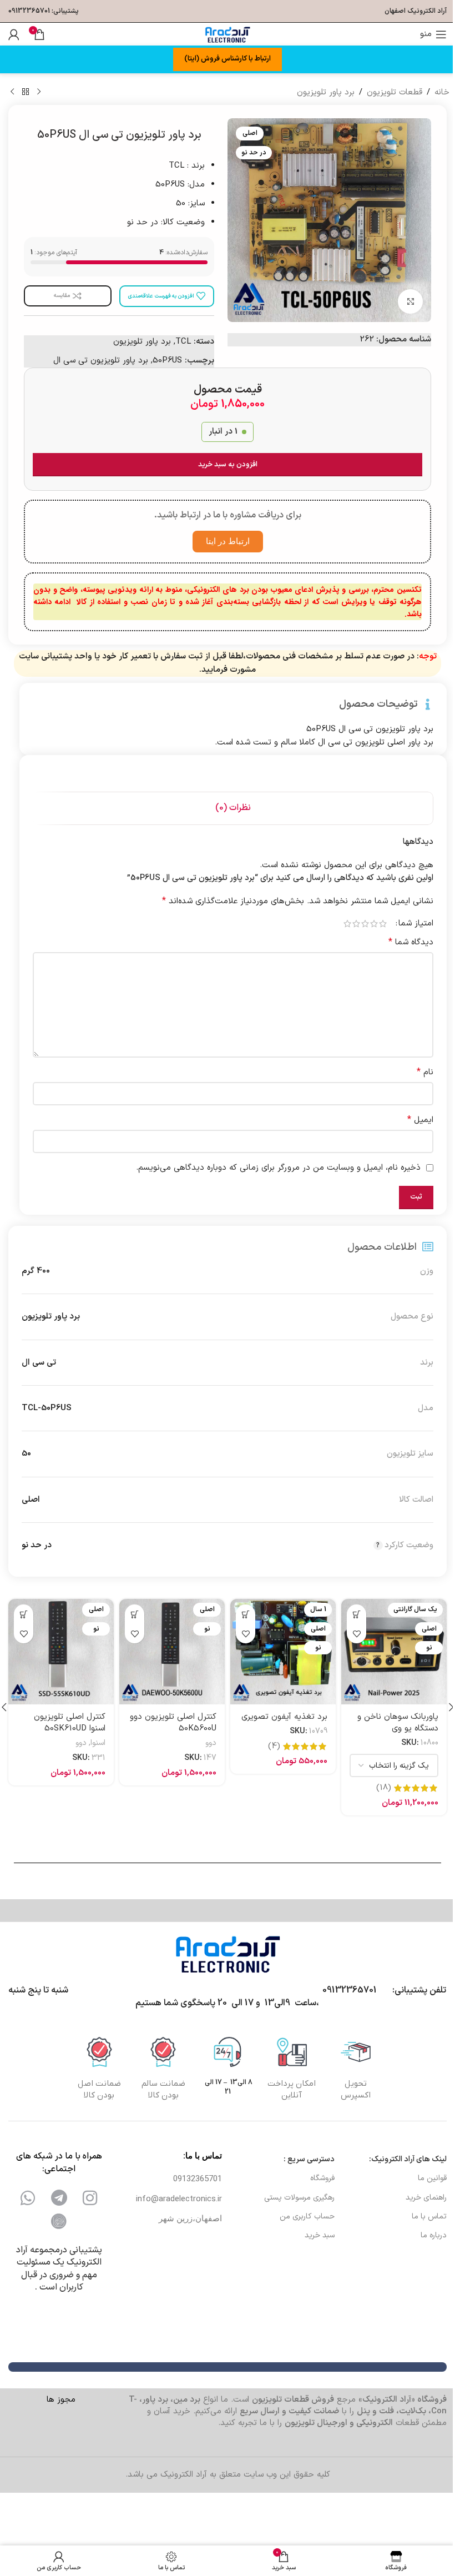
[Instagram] (90, 2198)
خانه (442, 92)
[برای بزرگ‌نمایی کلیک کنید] (410, 302)
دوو (211, 1743)
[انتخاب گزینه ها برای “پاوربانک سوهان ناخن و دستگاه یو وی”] (357, 1614)
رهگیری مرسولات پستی (299, 2198)
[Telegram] (59, 2198)
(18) (384, 1788)
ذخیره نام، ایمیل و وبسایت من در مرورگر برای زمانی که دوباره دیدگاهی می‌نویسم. (278, 1168)
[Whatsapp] (28, 2198)
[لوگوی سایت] (228, 34)
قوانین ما (432, 2178)
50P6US (167, 361)
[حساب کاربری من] (14, 34)
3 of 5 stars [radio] (365, 924)
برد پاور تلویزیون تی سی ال (101, 361)
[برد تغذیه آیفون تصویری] (283, 1652)
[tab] (233, 808)
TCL (183, 342)
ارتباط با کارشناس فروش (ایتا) (228, 59)
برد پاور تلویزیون (326, 92)
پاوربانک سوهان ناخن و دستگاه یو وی (398, 1723)
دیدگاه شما (411, 942)
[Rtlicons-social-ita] (59, 2221)
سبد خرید (319, 2235)
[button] (246, 1614)
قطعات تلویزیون (395, 92)
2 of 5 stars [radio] (374, 924)
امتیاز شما (416, 924)
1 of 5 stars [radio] (383, 924)
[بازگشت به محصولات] (26, 92)
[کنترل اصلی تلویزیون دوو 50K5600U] (172, 1652)
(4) (274, 1746)
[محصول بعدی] (12, 92)
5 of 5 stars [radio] (347, 924)
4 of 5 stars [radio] (356, 924)
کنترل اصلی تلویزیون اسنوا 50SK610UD (70, 1723)
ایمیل (420, 1120)
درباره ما (434, 2235)
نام (425, 1072)
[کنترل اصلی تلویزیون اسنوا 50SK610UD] (61, 1652)
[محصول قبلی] (39, 92)
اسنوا (98, 1743)
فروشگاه (322, 2178)
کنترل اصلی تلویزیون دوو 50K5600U (173, 1723)
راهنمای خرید (426, 2198)
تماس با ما (429, 2217)
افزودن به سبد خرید (228, 465)
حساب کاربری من (307, 2217)
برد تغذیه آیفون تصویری (284, 1717)
